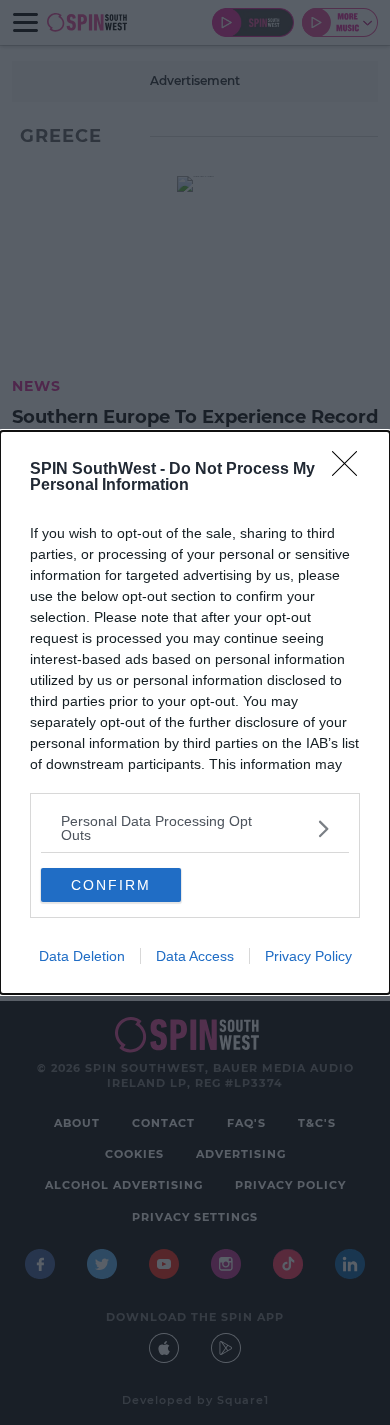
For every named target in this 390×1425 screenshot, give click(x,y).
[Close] (351, 470)
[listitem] (195, 828)
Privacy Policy (308, 956)
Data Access (195, 956)
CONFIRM (111, 885)
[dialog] (195, 712)
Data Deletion (82, 956)
